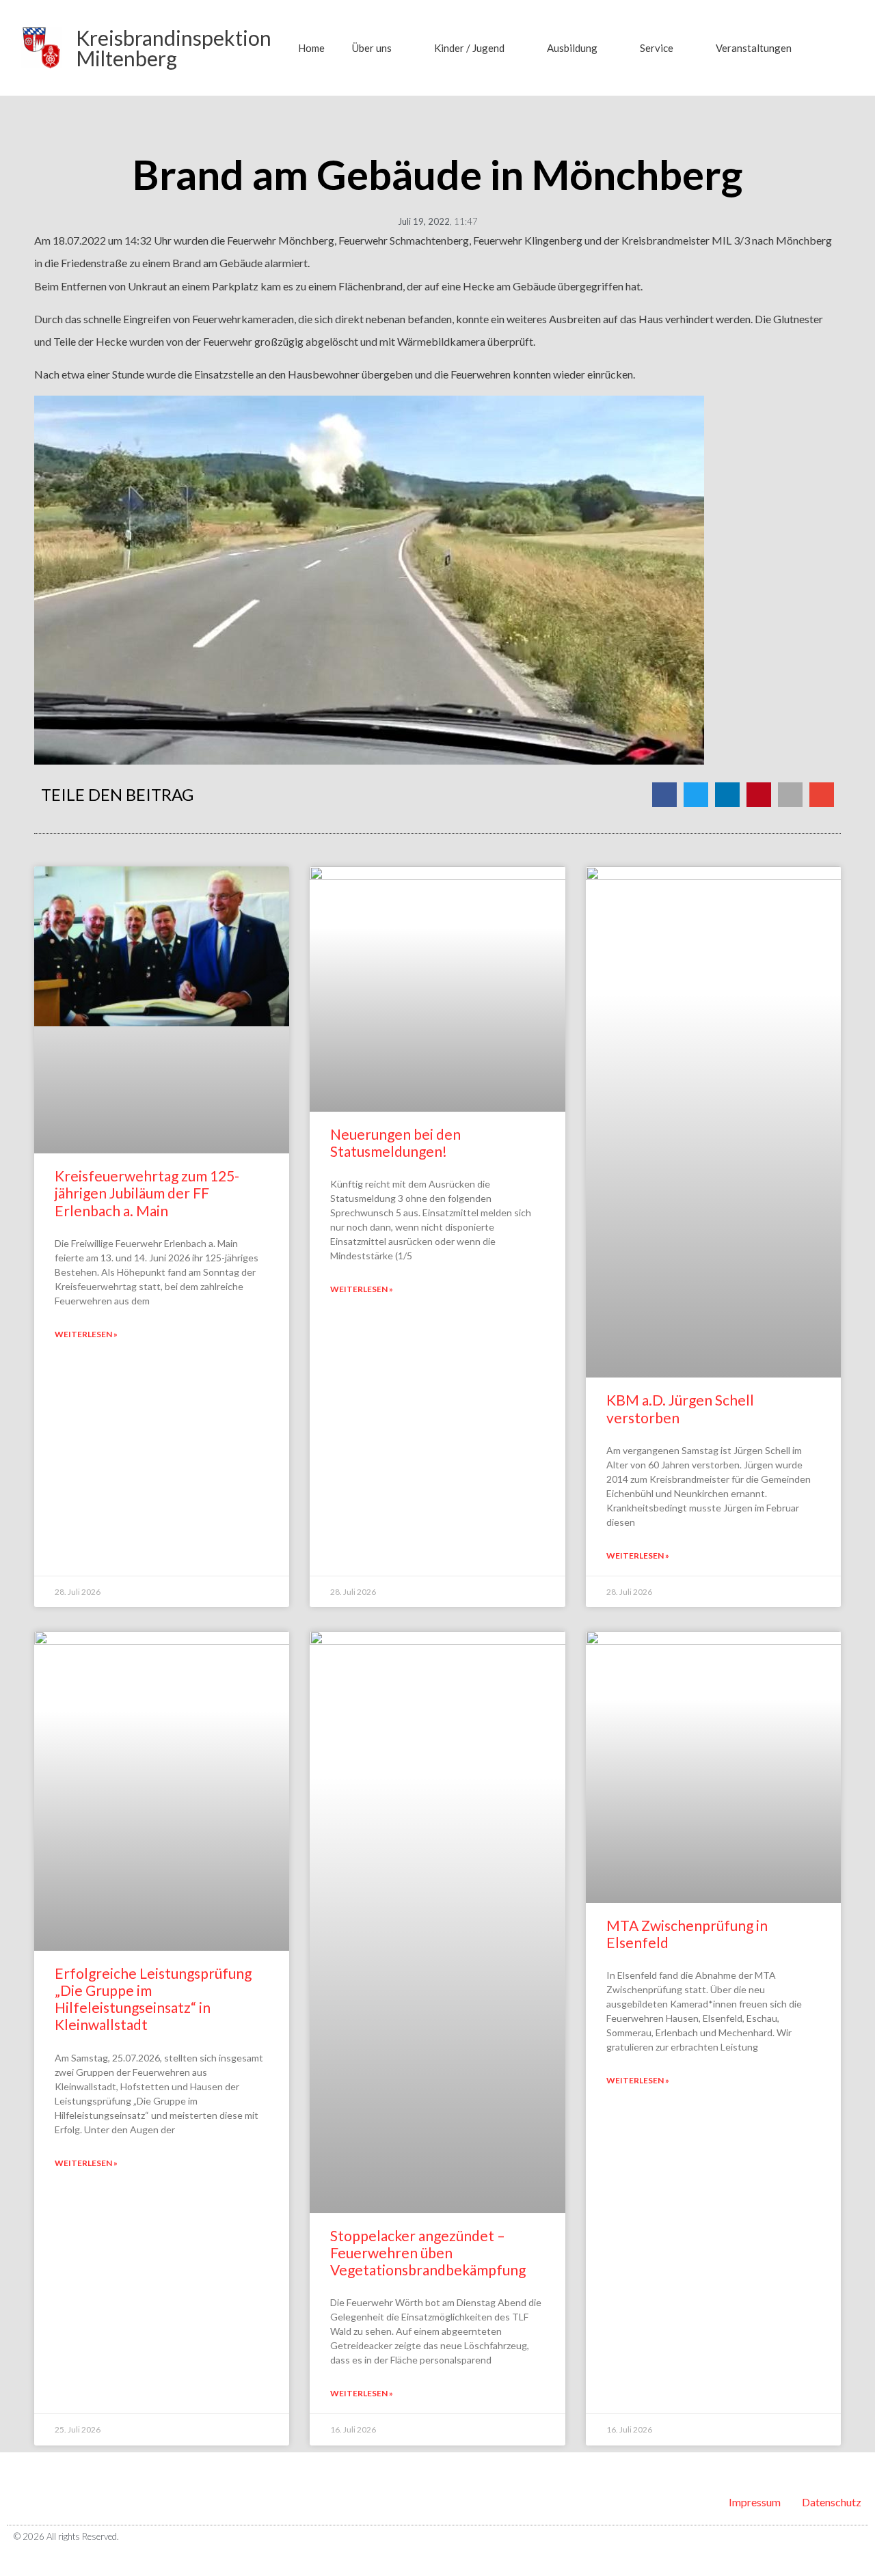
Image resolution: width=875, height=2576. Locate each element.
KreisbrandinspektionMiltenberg (174, 48)
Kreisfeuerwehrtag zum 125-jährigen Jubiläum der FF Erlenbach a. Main (147, 1193)
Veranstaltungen (754, 48)
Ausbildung (572, 48)
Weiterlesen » (86, 1334)
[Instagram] (857, 2537)
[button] (835, 48)
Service (657, 48)
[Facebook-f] (833, 2537)
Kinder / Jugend (469, 48)
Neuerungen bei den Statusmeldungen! (395, 1142)
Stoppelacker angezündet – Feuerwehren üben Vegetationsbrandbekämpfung (428, 2252)
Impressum (755, 2502)
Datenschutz (832, 2502)
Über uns (372, 48)
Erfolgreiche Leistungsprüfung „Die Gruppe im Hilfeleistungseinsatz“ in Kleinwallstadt (153, 1999)
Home (311, 48)
